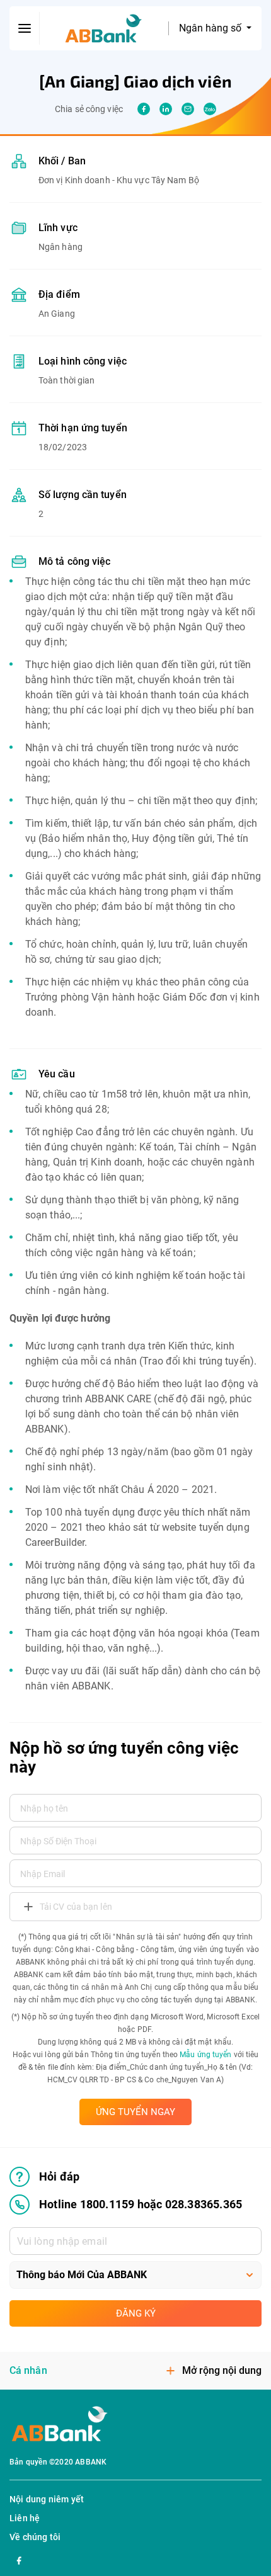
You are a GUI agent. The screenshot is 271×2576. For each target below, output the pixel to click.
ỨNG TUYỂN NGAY (135, 2112)
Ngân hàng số (211, 28)
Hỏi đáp (59, 2176)
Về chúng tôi (35, 2537)
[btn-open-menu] (25, 28)
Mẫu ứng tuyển (205, 2055)
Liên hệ (25, 2518)
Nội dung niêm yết (47, 2499)
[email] (188, 109)
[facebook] (144, 109)
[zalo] (210, 109)
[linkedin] (166, 109)
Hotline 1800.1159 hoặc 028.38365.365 (141, 2204)
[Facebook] (19, 2559)
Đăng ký (136, 2313)
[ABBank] (104, 29)
